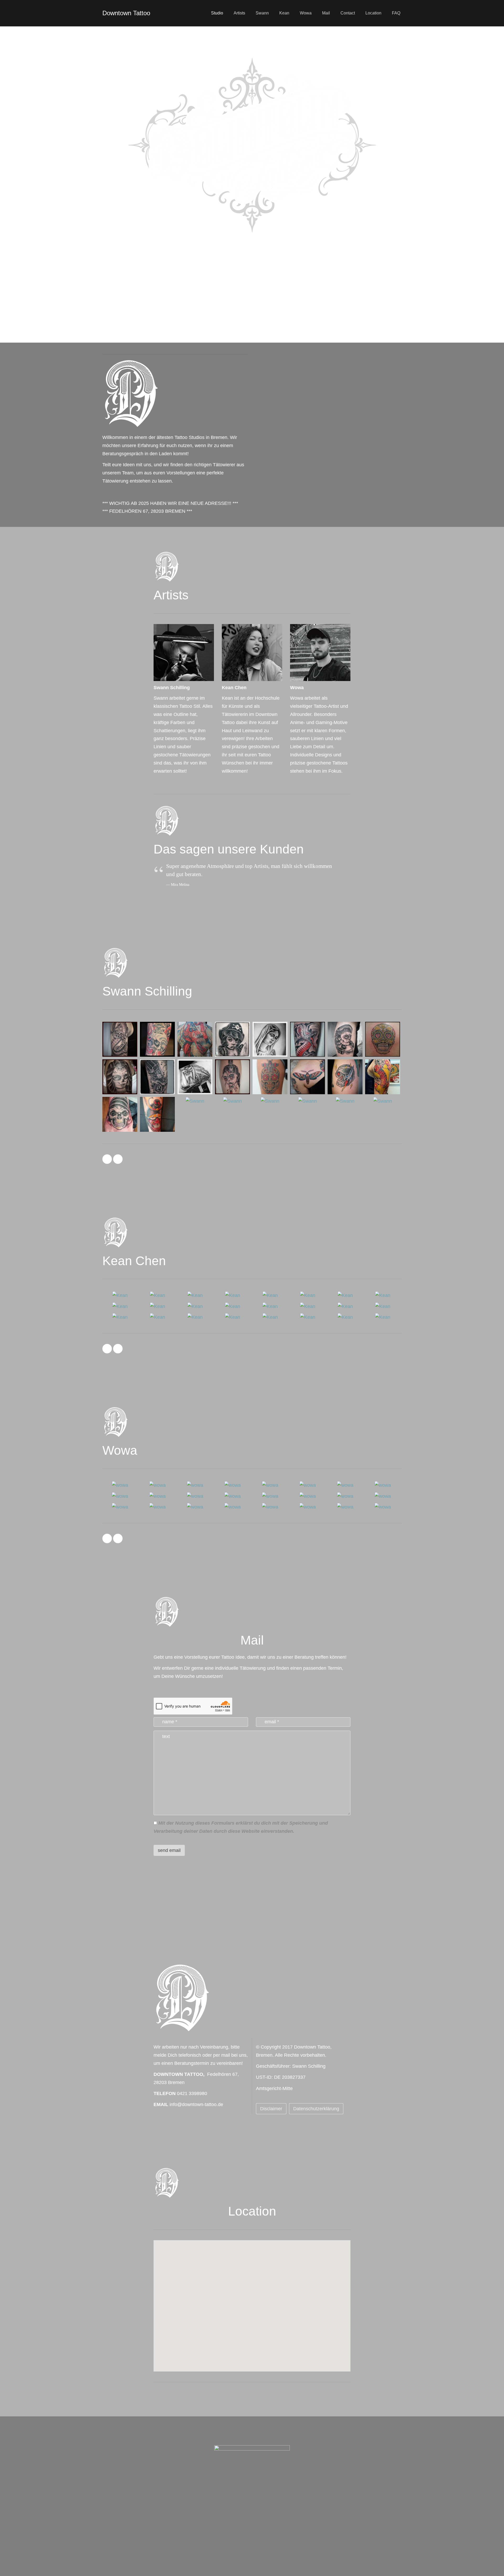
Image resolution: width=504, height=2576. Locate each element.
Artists (239, 13)
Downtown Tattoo (126, 13)
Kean (284, 13)
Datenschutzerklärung (316, 2109)
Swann (262, 13)
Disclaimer (271, 2109)
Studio (217, 13)
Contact (348, 13)
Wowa (306, 13)
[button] (252, 2300)
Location (373, 13)
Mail (326, 13)
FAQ (396, 13)
